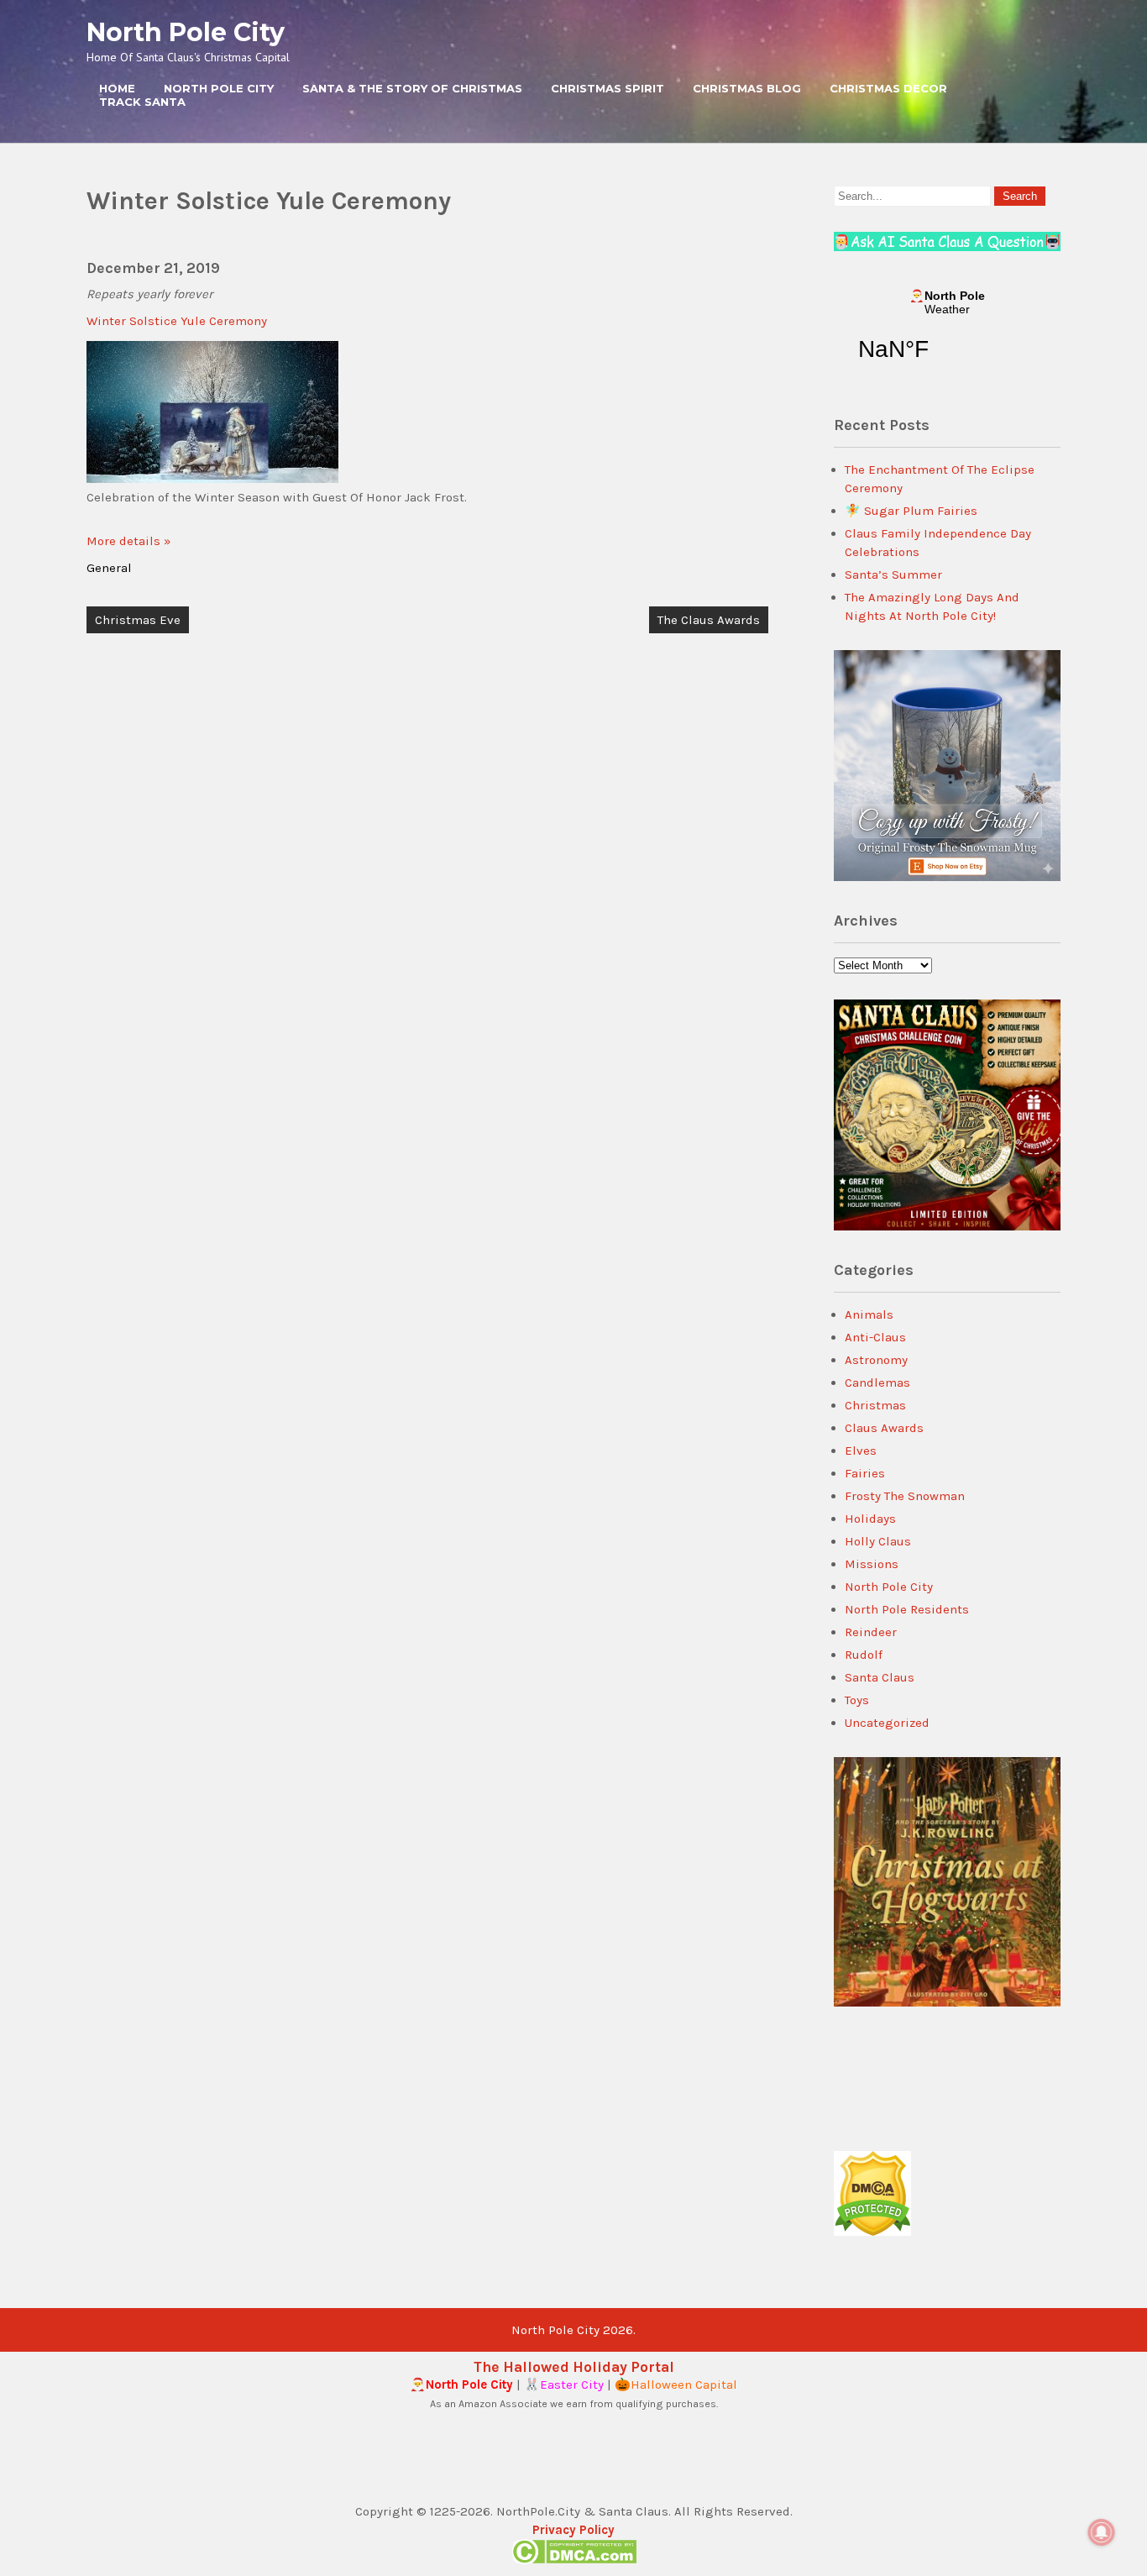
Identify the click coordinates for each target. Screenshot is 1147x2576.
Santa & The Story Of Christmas (412, 88)
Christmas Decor (888, 88)
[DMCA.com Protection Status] (872, 2232)
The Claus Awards (709, 620)
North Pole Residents (907, 1609)
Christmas (875, 1405)
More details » (129, 541)
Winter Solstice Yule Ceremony (177, 321)
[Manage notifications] (1102, 2532)
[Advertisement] (427, 850)
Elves (861, 1451)
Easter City (572, 2385)
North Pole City (186, 32)
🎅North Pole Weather (947, 336)
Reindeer (871, 1632)
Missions (872, 1564)
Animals (869, 1314)
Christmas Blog (747, 88)
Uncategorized (887, 1723)
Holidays (870, 1519)
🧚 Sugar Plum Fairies (911, 511)
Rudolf (864, 1655)
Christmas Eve (138, 620)
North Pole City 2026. (573, 2330)
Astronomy (876, 1360)
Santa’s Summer (893, 574)
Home (117, 88)
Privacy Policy (573, 2530)
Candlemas (877, 1382)
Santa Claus (880, 1677)
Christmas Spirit (608, 88)
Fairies (865, 1473)
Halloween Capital (684, 2385)
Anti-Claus (875, 1337)
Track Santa (142, 102)
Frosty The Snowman (905, 1496)
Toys (857, 1700)
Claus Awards (884, 1428)
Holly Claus (878, 1541)
